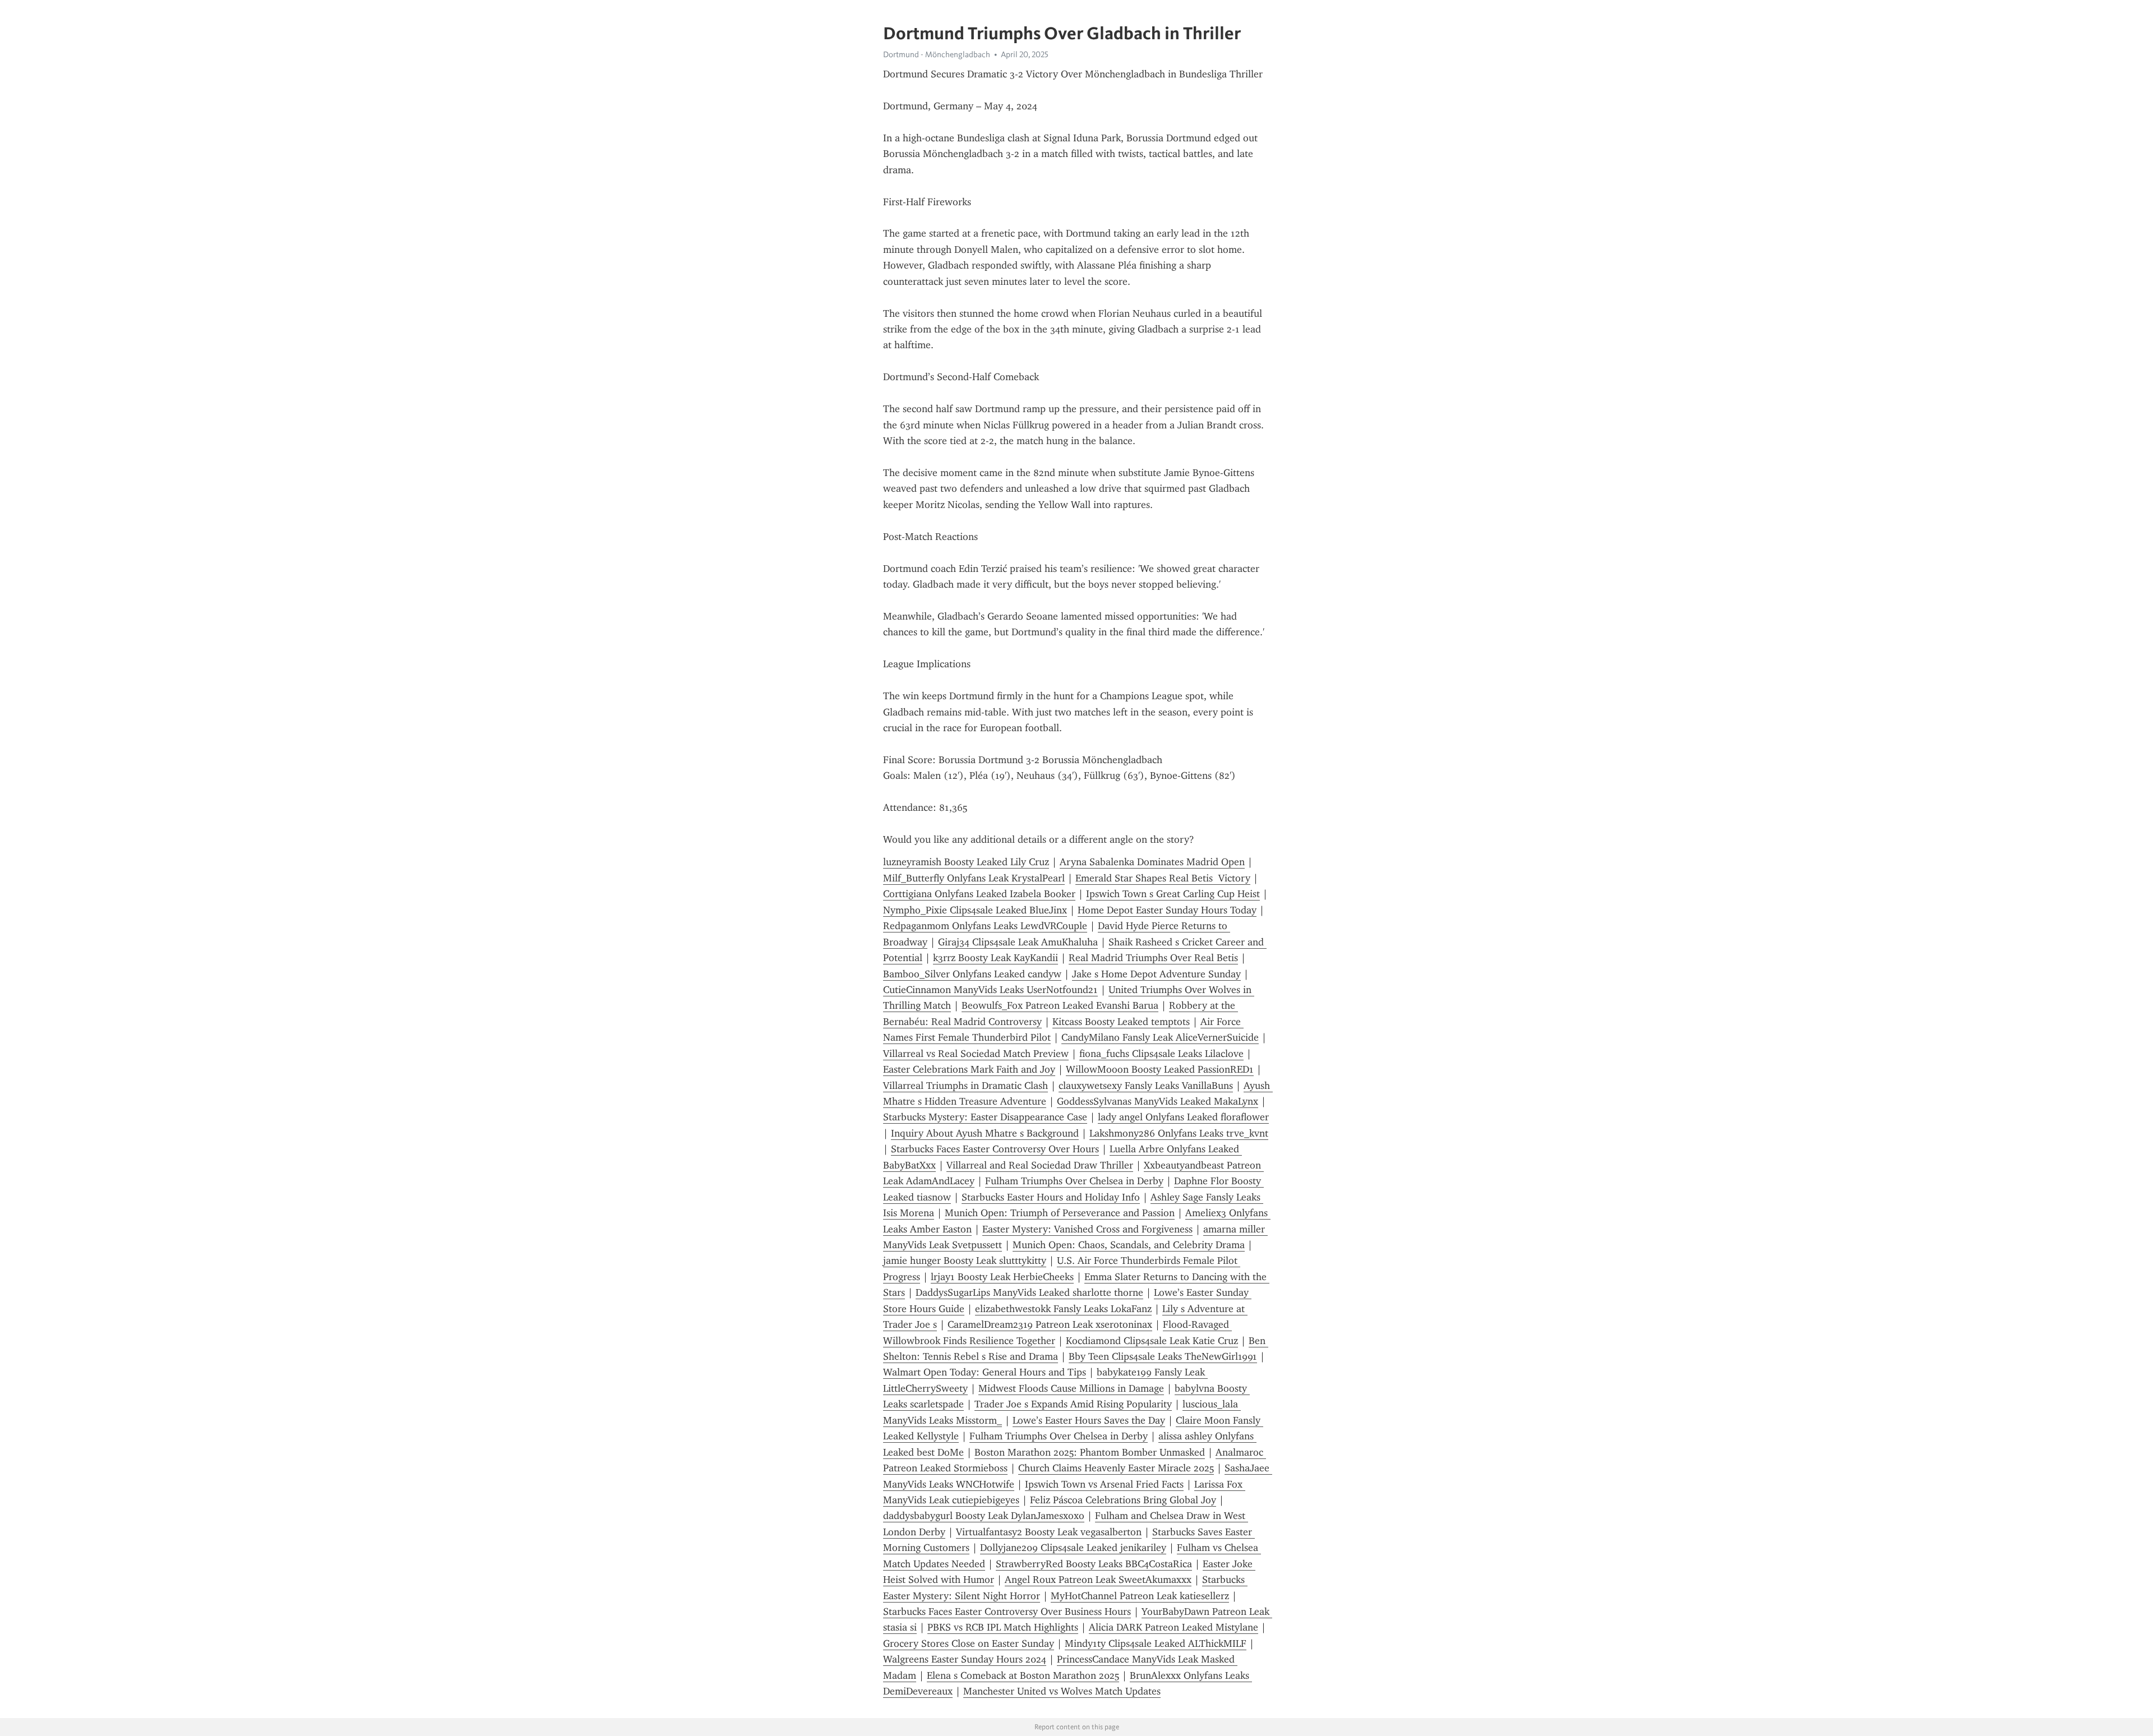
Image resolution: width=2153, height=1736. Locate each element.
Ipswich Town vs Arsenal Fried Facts (1104, 1484)
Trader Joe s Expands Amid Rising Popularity (1073, 1404)
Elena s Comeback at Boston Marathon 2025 (1023, 1675)
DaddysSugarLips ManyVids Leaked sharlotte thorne (1029, 1292)
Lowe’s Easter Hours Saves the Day (1089, 1420)
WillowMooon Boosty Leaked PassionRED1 (1160, 1069)
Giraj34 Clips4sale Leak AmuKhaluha (1018, 942)
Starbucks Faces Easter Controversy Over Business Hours (1007, 1612)
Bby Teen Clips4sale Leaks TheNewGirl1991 (1163, 1356)
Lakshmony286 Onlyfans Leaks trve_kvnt (1179, 1133)
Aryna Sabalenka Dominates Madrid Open (1152, 862)
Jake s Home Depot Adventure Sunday (1156, 974)
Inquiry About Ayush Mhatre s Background (985, 1133)
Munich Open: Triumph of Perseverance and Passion (1060, 1213)
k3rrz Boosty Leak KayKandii (995, 958)
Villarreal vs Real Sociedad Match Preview (976, 1054)
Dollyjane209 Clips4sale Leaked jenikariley (1073, 1548)
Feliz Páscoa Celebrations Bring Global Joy (1123, 1500)
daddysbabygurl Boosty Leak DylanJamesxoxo (984, 1516)
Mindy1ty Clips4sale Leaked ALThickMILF (1156, 1643)
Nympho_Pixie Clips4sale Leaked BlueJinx (975, 910)
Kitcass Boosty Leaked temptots (1121, 1022)
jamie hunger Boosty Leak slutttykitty (965, 1261)
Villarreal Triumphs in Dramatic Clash (965, 1086)
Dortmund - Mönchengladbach (937, 54)
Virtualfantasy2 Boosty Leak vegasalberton (1049, 1532)
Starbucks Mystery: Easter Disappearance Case (985, 1117)
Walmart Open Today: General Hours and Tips (985, 1372)
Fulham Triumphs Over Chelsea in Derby (1074, 1181)
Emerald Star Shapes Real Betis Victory (1163, 878)
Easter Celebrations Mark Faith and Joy (969, 1069)
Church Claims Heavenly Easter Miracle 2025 (1116, 1468)
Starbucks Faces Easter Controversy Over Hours (995, 1149)
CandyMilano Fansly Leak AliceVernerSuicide (1160, 1037)
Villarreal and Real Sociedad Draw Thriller (1040, 1165)
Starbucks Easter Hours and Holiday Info (1051, 1197)
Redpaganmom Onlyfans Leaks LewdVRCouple (985, 926)
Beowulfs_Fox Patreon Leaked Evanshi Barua (1060, 1005)
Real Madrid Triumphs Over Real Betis (1153, 958)
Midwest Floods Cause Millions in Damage (1071, 1388)
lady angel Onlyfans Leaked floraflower (1183, 1117)
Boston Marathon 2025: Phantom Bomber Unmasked (1090, 1452)
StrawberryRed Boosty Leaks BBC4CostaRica (1094, 1564)
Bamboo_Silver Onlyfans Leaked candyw (972, 974)
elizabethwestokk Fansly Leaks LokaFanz (1063, 1309)
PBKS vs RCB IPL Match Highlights (1003, 1627)
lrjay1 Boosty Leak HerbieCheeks (1002, 1277)
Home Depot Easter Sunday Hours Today (1167, 910)
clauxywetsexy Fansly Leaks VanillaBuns (1146, 1086)
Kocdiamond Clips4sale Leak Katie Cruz (1152, 1341)
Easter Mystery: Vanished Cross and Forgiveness (1087, 1229)
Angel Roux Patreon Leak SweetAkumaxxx (1098, 1580)
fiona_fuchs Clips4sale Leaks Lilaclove (1161, 1054)
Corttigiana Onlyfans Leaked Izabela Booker (979, 894)
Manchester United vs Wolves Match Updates (1062, 1691)
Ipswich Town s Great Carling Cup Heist (1173, 894)
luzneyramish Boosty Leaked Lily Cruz (966, 862)
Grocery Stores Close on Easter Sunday (969, 1643)
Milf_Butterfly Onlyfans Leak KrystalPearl (974, 878)
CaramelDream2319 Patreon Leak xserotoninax (1050, 1324)
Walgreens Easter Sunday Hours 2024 (965, 1659)
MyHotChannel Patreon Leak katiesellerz (1140, 1596)
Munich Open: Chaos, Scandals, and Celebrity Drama (1129, 1245)
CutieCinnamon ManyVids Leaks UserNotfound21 (990, 990)
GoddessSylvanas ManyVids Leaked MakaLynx (1158, 1101)
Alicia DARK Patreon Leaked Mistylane (1173, 1627)
